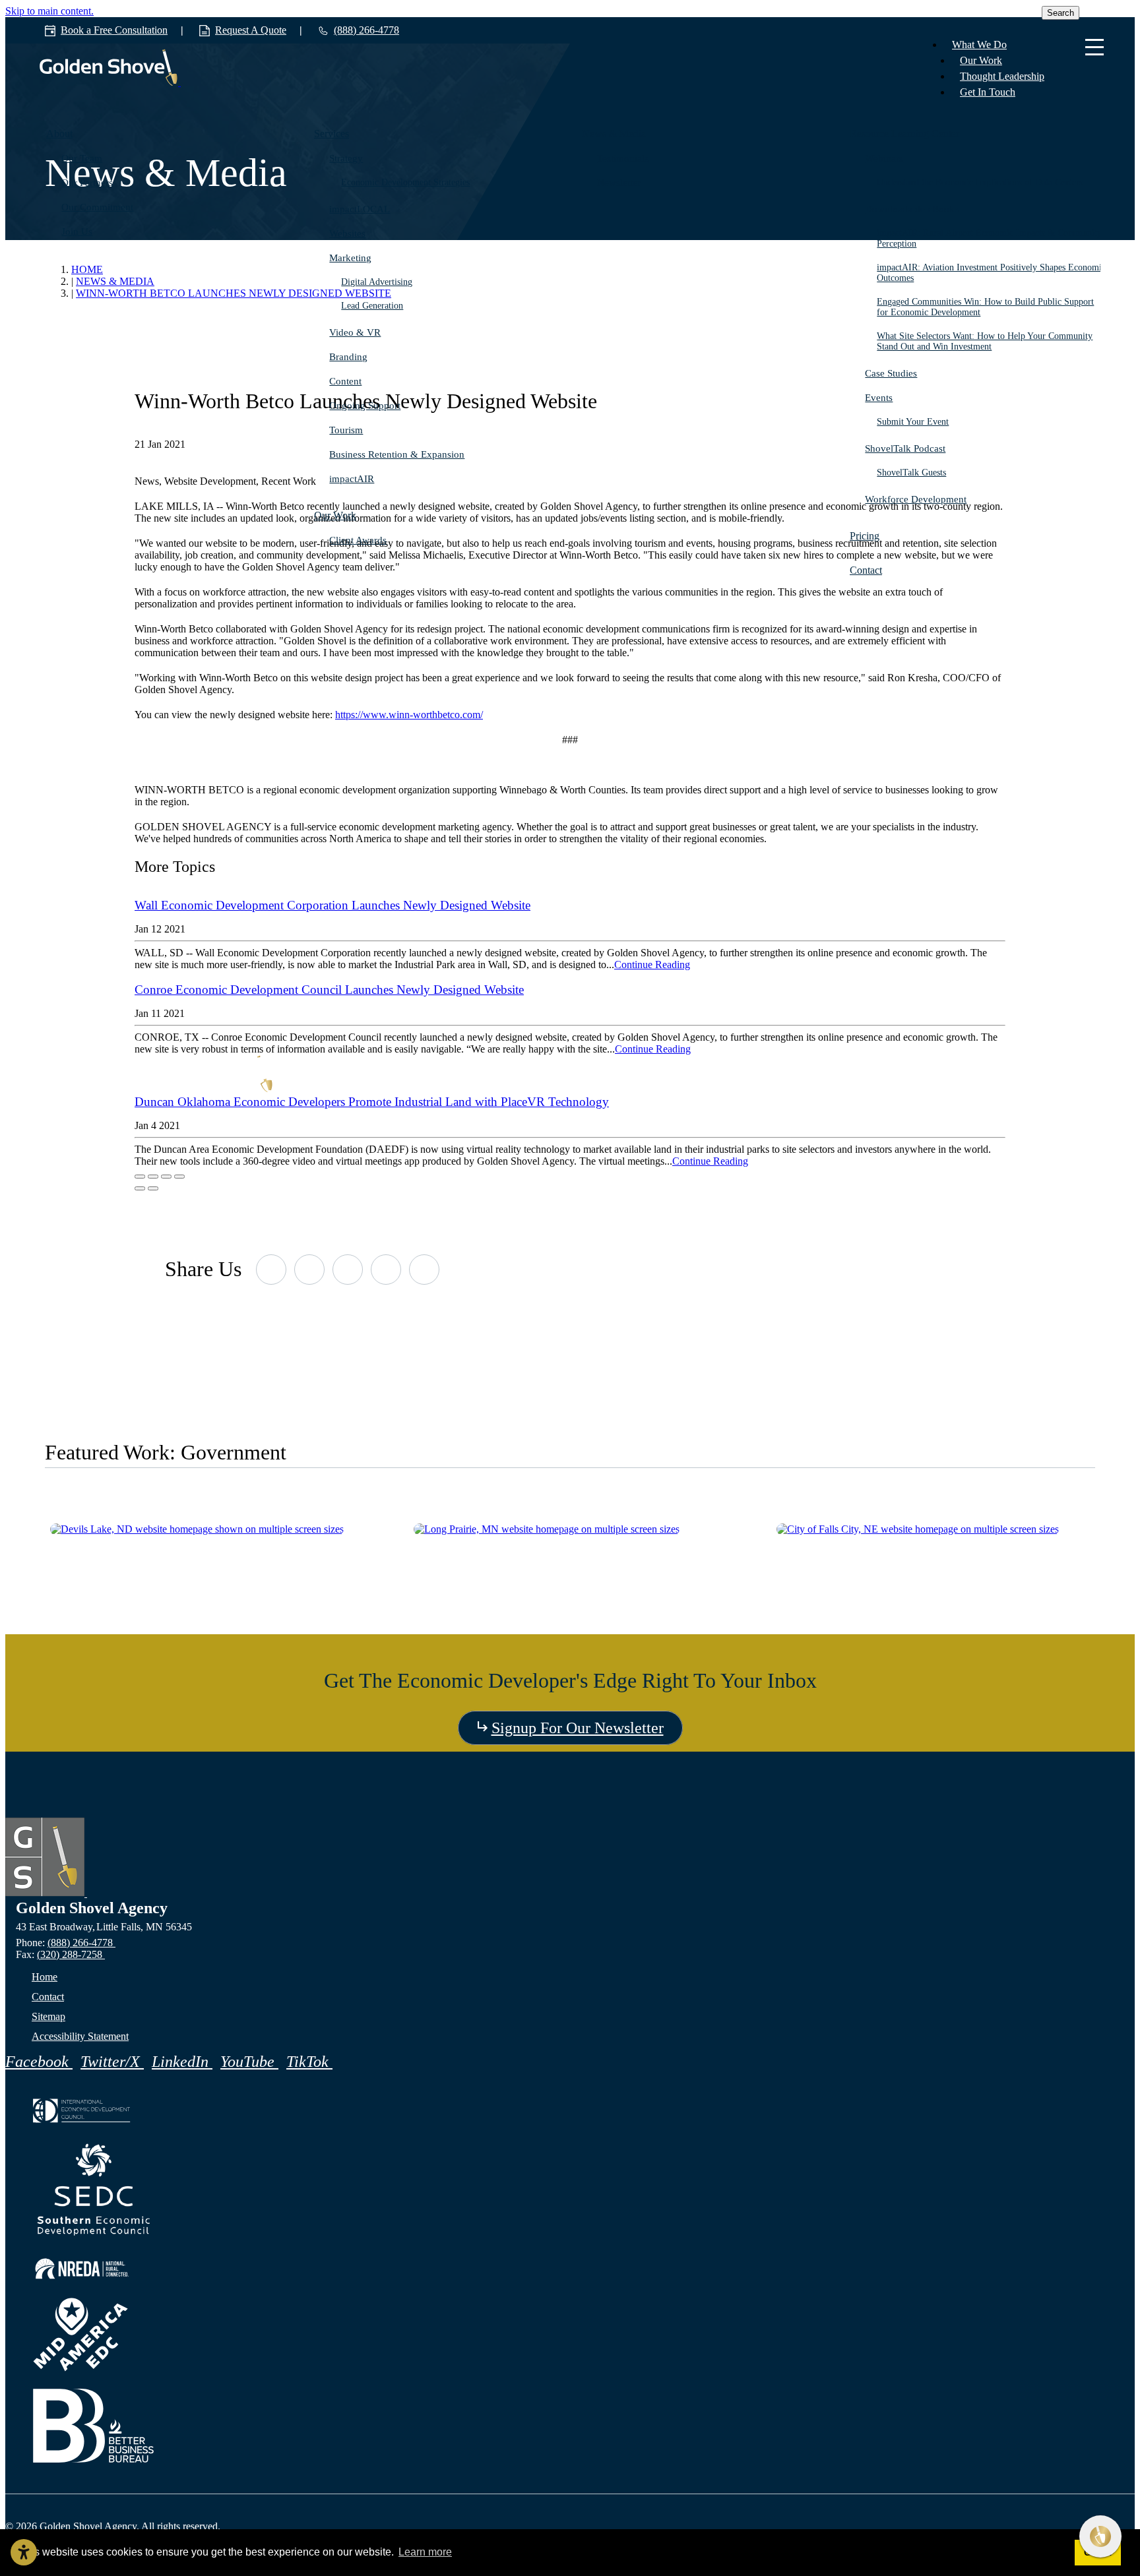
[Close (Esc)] (140, 1177)
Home (45, 1977)
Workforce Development (916, 499)
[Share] (153, 1177)
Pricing (865, 536)
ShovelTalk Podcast (905, 448)
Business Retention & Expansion (397, 454)
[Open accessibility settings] (24, 2552)
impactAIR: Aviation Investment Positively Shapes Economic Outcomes (992, 273)
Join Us (77, 231)
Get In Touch (988, 92)
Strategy (346, 158)
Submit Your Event (913, 422)
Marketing (350, 258)
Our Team (82, 158)
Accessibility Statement (80, 2036)
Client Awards (358, 540)
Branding (348, 357)
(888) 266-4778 (81, 1943)
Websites (347, 233)
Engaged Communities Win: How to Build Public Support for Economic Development (986, 307)
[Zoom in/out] (179, 1177)
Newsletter (619, 183)
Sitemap (48, 2016)
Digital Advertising (377, 282)
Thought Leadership (1002, 76)
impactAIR (352, 479)
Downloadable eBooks (912, 209)
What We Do (979, 45)
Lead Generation (373, 306)
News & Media (614, 134)
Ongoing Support (365, 406)
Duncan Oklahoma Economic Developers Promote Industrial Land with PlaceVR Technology (372, 1102)
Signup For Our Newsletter (578, 1728)
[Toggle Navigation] (1094, 48)
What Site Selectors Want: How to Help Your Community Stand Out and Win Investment (985, 341)
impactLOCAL (360, 209)
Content (345, 381)
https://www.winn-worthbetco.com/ (409, 715)
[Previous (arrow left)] (140, 1188)
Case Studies (891, 373)
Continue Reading (652, 965)
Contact (866, 570)
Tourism (346, 430)
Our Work (981, 60)
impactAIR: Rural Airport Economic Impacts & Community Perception (990, 238)
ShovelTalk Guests (912, 473)
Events (879, 398)
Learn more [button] (425, 2552)
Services (332, 134)
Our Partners (87, 183)
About (59, 134)
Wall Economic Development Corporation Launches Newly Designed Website (332, 905)
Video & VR (355, 332)
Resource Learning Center (904, 134)
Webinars (884, 158)
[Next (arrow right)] (153, 1188)
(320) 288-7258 (71, 1954)
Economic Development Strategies (406, 182)
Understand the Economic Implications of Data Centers (980, 182)
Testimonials (623, 158)
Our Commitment (97, 207)
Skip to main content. (49, 11)
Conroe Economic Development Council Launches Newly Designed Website (329, 990)
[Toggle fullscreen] (166, 1177)
